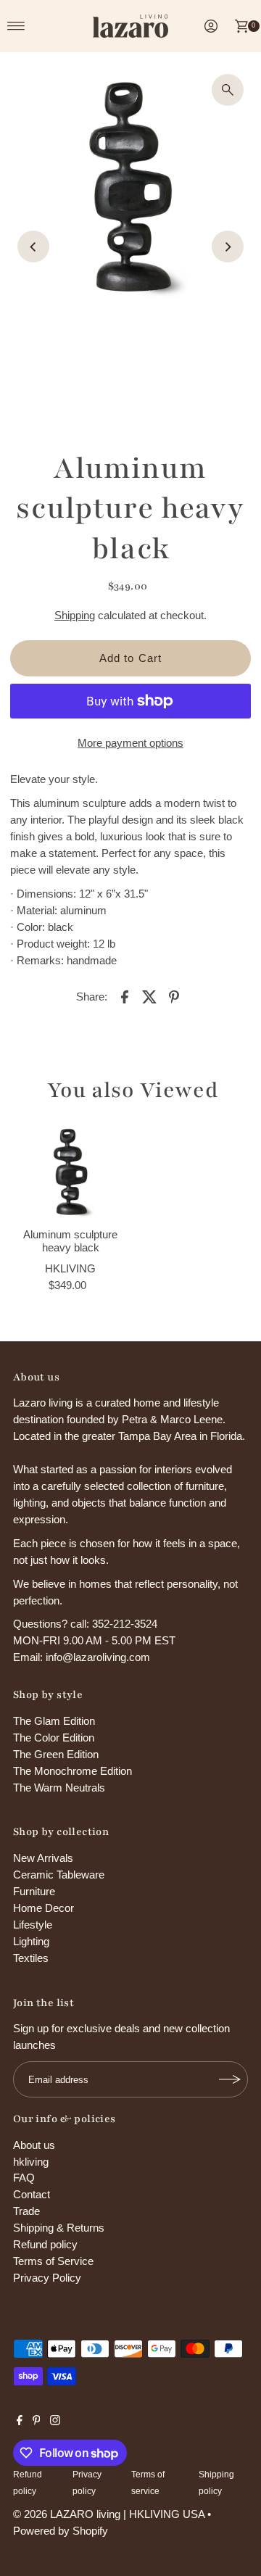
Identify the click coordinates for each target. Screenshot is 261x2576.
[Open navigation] (16, 26)
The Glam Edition (54, 1721)
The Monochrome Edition (72, 1771)
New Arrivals (43, 1858)
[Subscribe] (230, 2079)
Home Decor (43, 1908)
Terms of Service (53, 2261)
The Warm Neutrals (59, 1788)
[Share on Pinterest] (174, 996)
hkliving (31, 2162)
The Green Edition (56, 1754)
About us (34, 2145)
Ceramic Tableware (59, 1875)
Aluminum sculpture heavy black (70, 1241)
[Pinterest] (37, 2422)
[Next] (228, 247)
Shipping (75, 615)
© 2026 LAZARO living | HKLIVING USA (109, 2514)
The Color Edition (54, 1738)
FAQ (24, 2178)
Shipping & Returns (59, 2228)
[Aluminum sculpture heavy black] (70, 1172)
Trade (26, 2211)
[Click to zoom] (228, 90)
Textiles (31, 1958)
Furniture (34, 1891)
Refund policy (45, 2244)
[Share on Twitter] (149, 996)
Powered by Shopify (61, 2531)
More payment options (130, 743)
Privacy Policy (47, 2278)
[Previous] (33, 247)
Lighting (31, 1941)
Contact (32, 2194)
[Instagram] (55, 2422)
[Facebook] (20, 2422)
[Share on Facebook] (125, 996)
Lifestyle (33, 1925)
